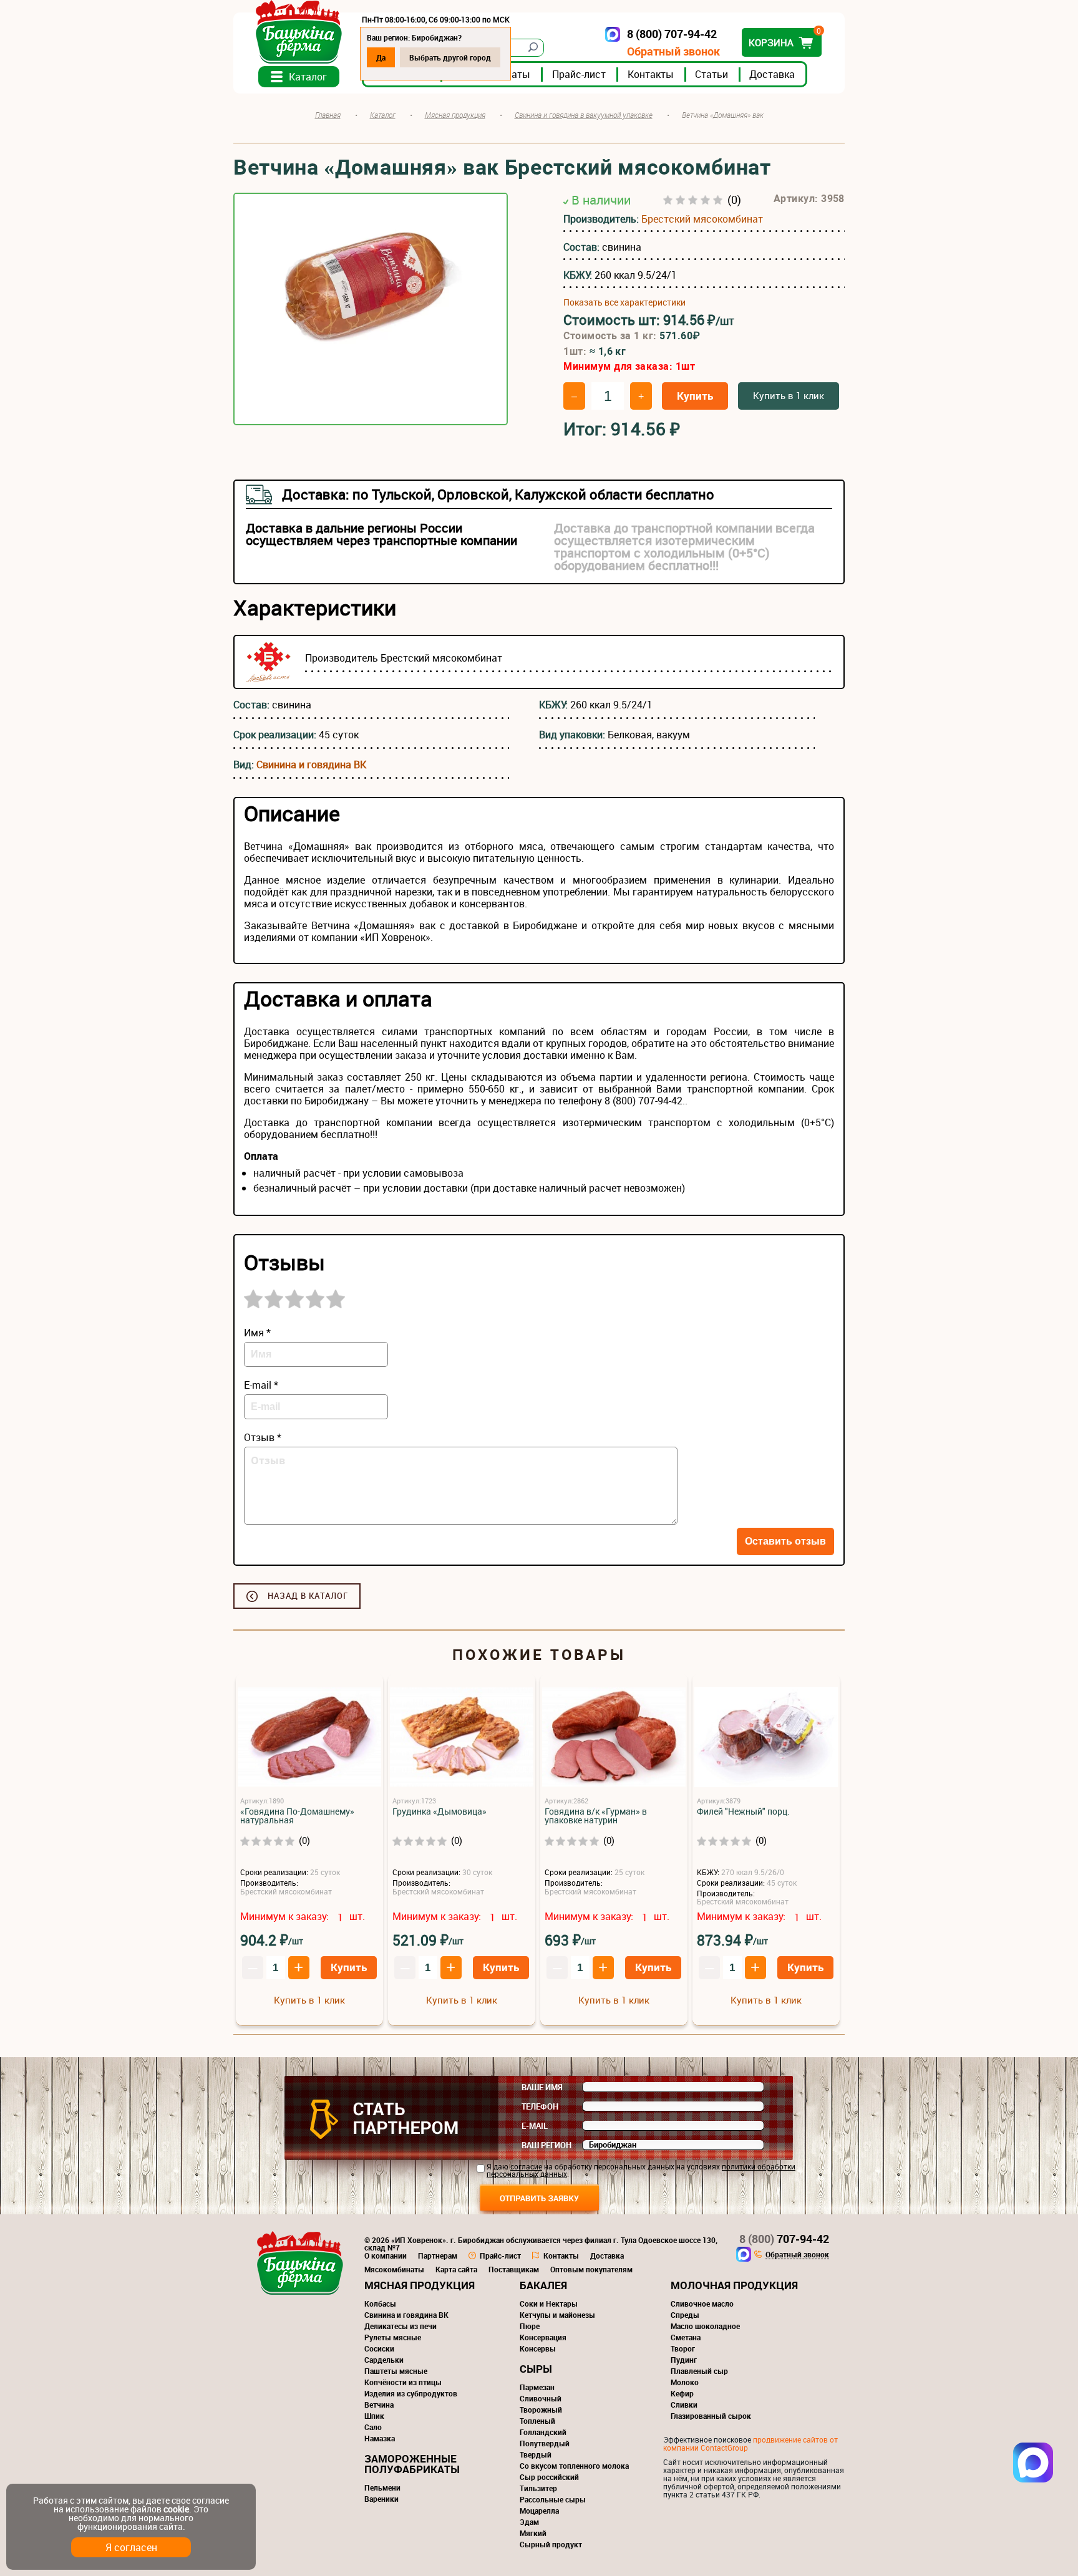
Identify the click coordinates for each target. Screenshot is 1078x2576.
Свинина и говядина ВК (311, 765)
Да (381, 57)
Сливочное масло (702, 2303)
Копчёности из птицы (403, 2382)
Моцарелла (539, 2511)
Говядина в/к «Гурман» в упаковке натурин (596, 1816)
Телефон (540, 2106)
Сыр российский (549, 2477)
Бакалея (543, 2285)
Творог (683, 2348)
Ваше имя (542, 2087)
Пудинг (684, 2360)
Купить (695, 396)
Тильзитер (538, 2488)
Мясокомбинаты (394, 2269)
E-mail (535, 2126)
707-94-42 (784, 2239)
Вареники (381, 2499)
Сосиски (379, 2348)
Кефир (682, 2393)
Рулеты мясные (393, 2337)
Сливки (684, 2405)
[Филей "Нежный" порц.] (766, 1738)
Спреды (685, 2315)
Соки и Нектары (549, 2303)
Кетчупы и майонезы (557, 2315)
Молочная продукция (734, 2285)
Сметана (686, 2337)
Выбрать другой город (450, 57)
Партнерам (438, 2255)
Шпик (374, 2416)
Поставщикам (514, 2269)
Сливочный (541, 2398)
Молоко (685, 2382)
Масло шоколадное (705, 2326)
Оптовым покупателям (591, 2269)
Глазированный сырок (711, 2416)
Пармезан (537, 2387)
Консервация (543, 2337)
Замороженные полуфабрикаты (412, 2464)
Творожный (541, 2410)
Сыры (536, 2369)
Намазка (380, 2438)
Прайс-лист (579, 74)
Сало (373, 2427)
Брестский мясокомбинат (702, 219)
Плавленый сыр (699, 2371)
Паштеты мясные (396, 2371)
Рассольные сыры (553, 2499)
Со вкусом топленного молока (574, 2466)
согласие (526, 2166)
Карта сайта (456, 2269)
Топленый (537, 2421)
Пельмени (382, 2487)
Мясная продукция (420, 2285)
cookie (176, 2509)
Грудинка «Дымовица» (439, 1811)
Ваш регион (546, 2145)
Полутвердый (545, 2443)
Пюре (530, 2326)
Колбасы (380, 2303)
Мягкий (533, 2533)
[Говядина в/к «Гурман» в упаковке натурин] (614, 1738)
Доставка (772, 74)
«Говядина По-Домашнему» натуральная (297, 1816)
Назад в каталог (308, 1596)
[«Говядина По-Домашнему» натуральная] (309, 1738)
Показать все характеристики (624, 302)
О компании (386, 2255)
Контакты (651, 74)
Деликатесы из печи (401, 2326)
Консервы (538, 2348)
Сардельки (384, 2360)
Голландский (543, 2432)
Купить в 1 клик (789, 395)
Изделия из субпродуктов (411, 2393)
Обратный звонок (673, 51)
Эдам (529, 2522)
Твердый (536, 2454)
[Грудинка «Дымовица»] (462, 1738)
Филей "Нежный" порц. (743, 1811)
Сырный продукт (551, 2544)
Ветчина (379, 2405)
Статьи (711, 74)
